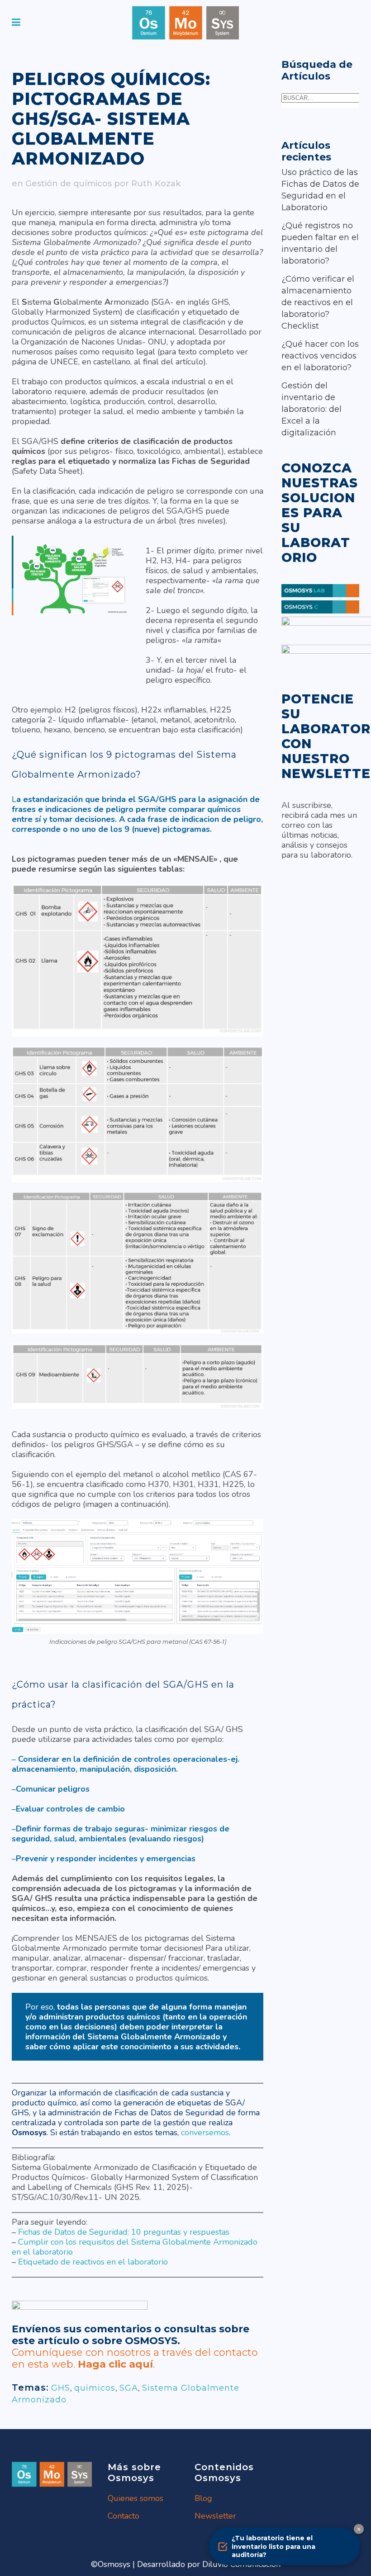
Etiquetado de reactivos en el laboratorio (93, 2262)
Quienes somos (136, 2498)
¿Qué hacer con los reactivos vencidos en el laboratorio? (320, 356)
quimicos (95, 2388)
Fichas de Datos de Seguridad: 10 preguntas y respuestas (124, 2232)
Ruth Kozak (156, 184)
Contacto (124, 2516)
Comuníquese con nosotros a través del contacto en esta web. (135, 2358)
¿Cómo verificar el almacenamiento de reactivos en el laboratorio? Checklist (318, 302)
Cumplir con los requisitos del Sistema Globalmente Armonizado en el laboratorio (135, 2247)
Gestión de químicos (69, 184)
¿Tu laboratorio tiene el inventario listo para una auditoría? (273, 2546)
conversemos (205, 2133)
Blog (203, 2498)
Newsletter (215, 2516)
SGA (129, 2388)
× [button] (359, 2529)
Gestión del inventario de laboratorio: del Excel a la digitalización (312, 409)
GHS (61, 2388)
